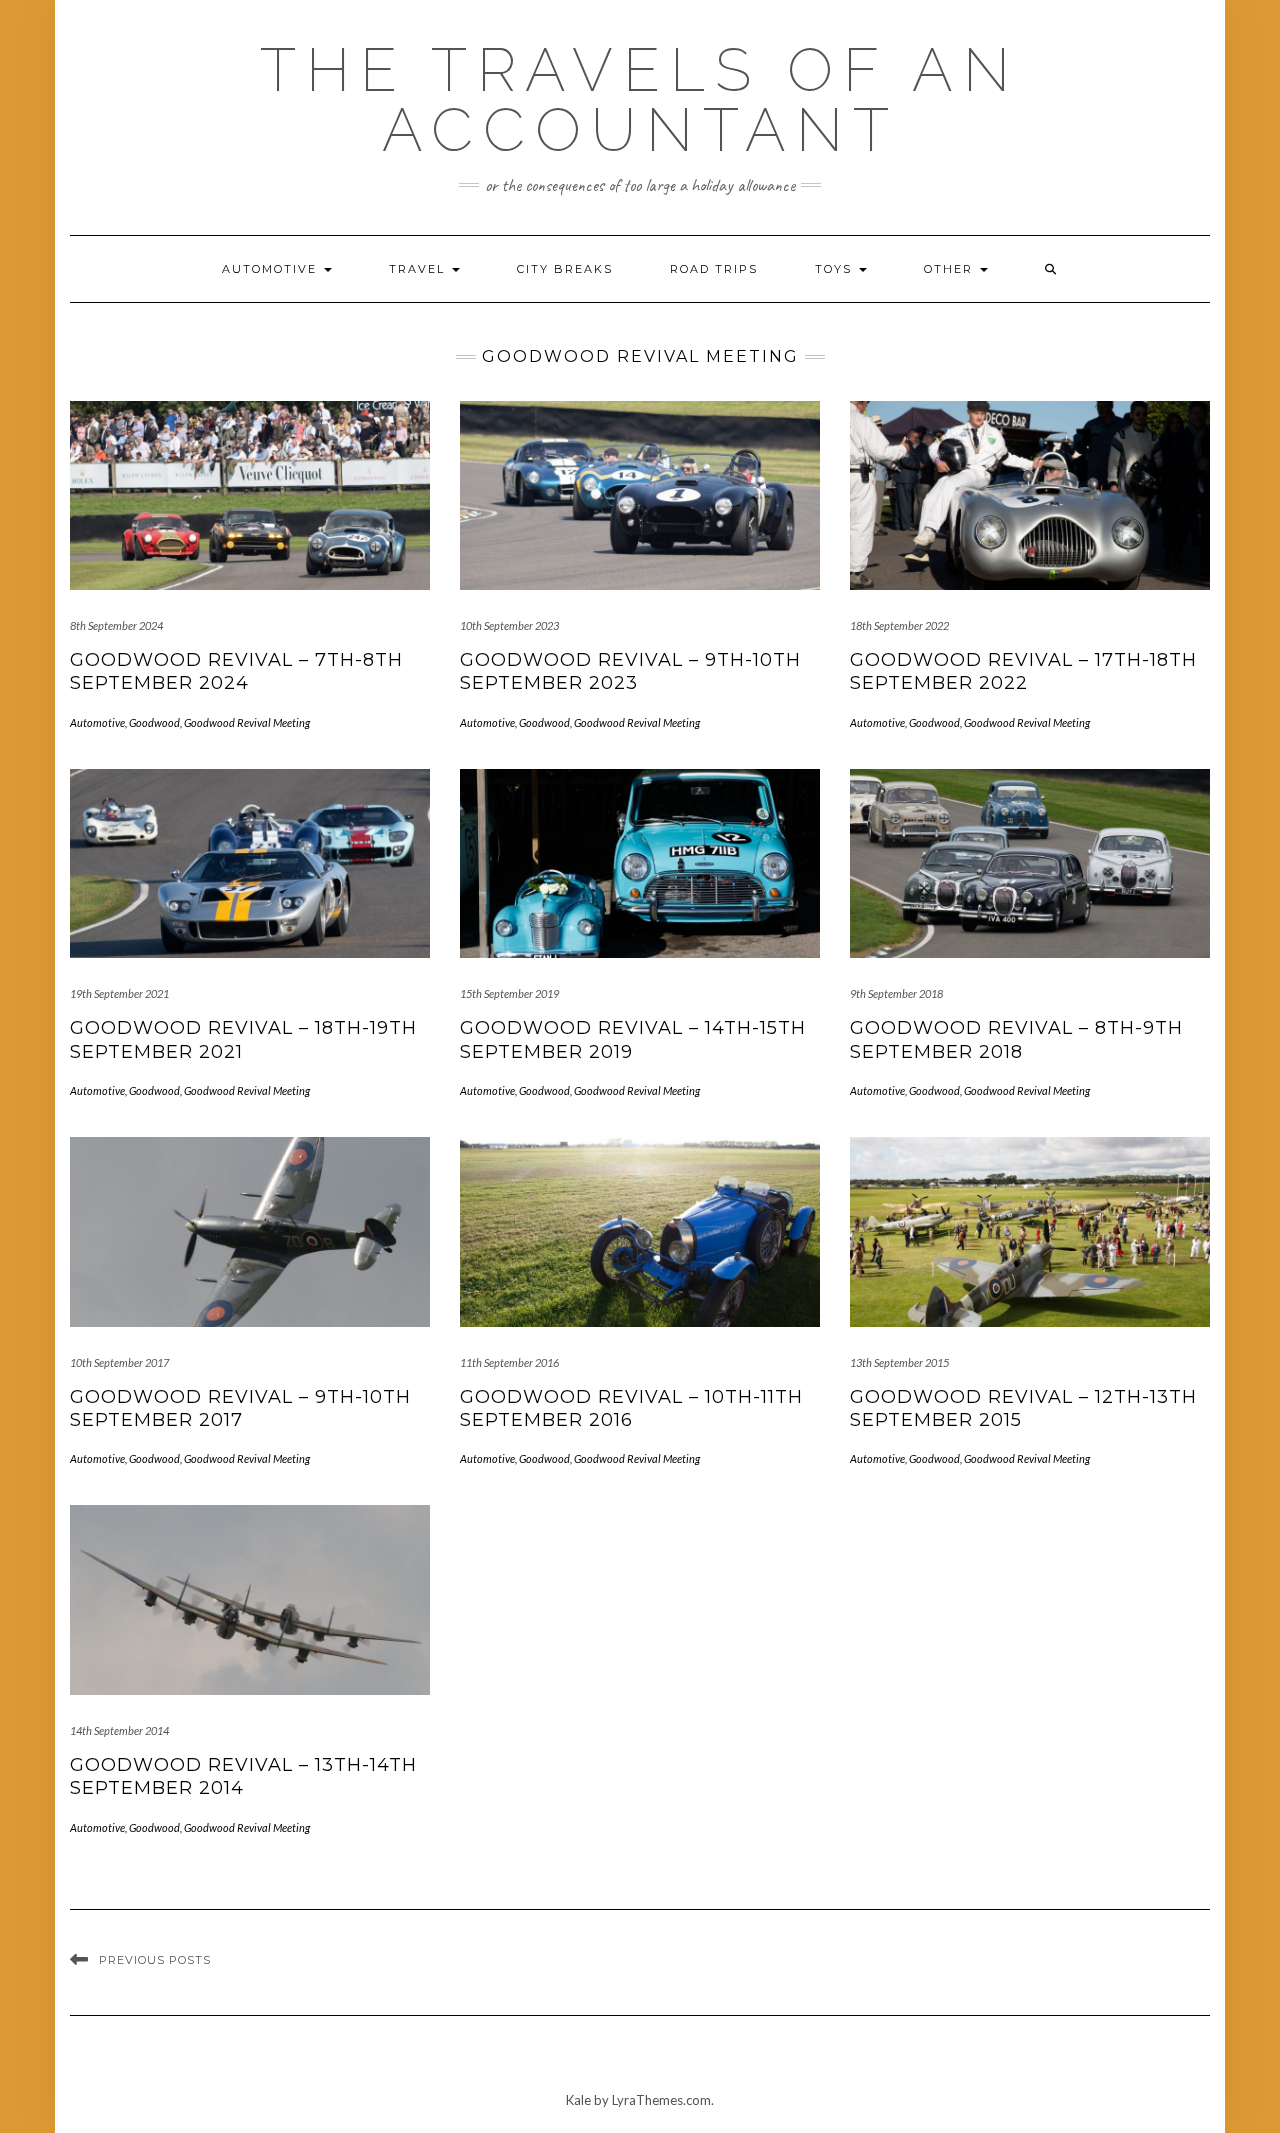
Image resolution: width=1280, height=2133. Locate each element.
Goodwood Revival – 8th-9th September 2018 (1016, 1039)
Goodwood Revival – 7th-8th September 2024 (236, 671)
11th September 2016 (509, 1362)
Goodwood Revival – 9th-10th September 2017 (240, 1408)
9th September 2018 (896, 993)
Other (951, 269)
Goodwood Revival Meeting (247, 722)
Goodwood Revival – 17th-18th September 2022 (1023, 671)
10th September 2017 (119, 1362)
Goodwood (154, 722)
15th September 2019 (509, 993)
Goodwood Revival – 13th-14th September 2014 (243, 1776)
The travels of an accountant (640, 100)
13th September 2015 (899, 1362)
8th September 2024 (116, 625)
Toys (836, 269)
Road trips (714, 269)
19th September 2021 (119, 993)
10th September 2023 (509, 625)
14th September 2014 (119, 1730)
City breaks (565, 269)
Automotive (272, 269)
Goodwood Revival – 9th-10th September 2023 (630, 671)
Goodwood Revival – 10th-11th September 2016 (631, 1408)
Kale (578, 2100)
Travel (419, 269)
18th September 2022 (899, 625)
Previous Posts (155, 1960)
